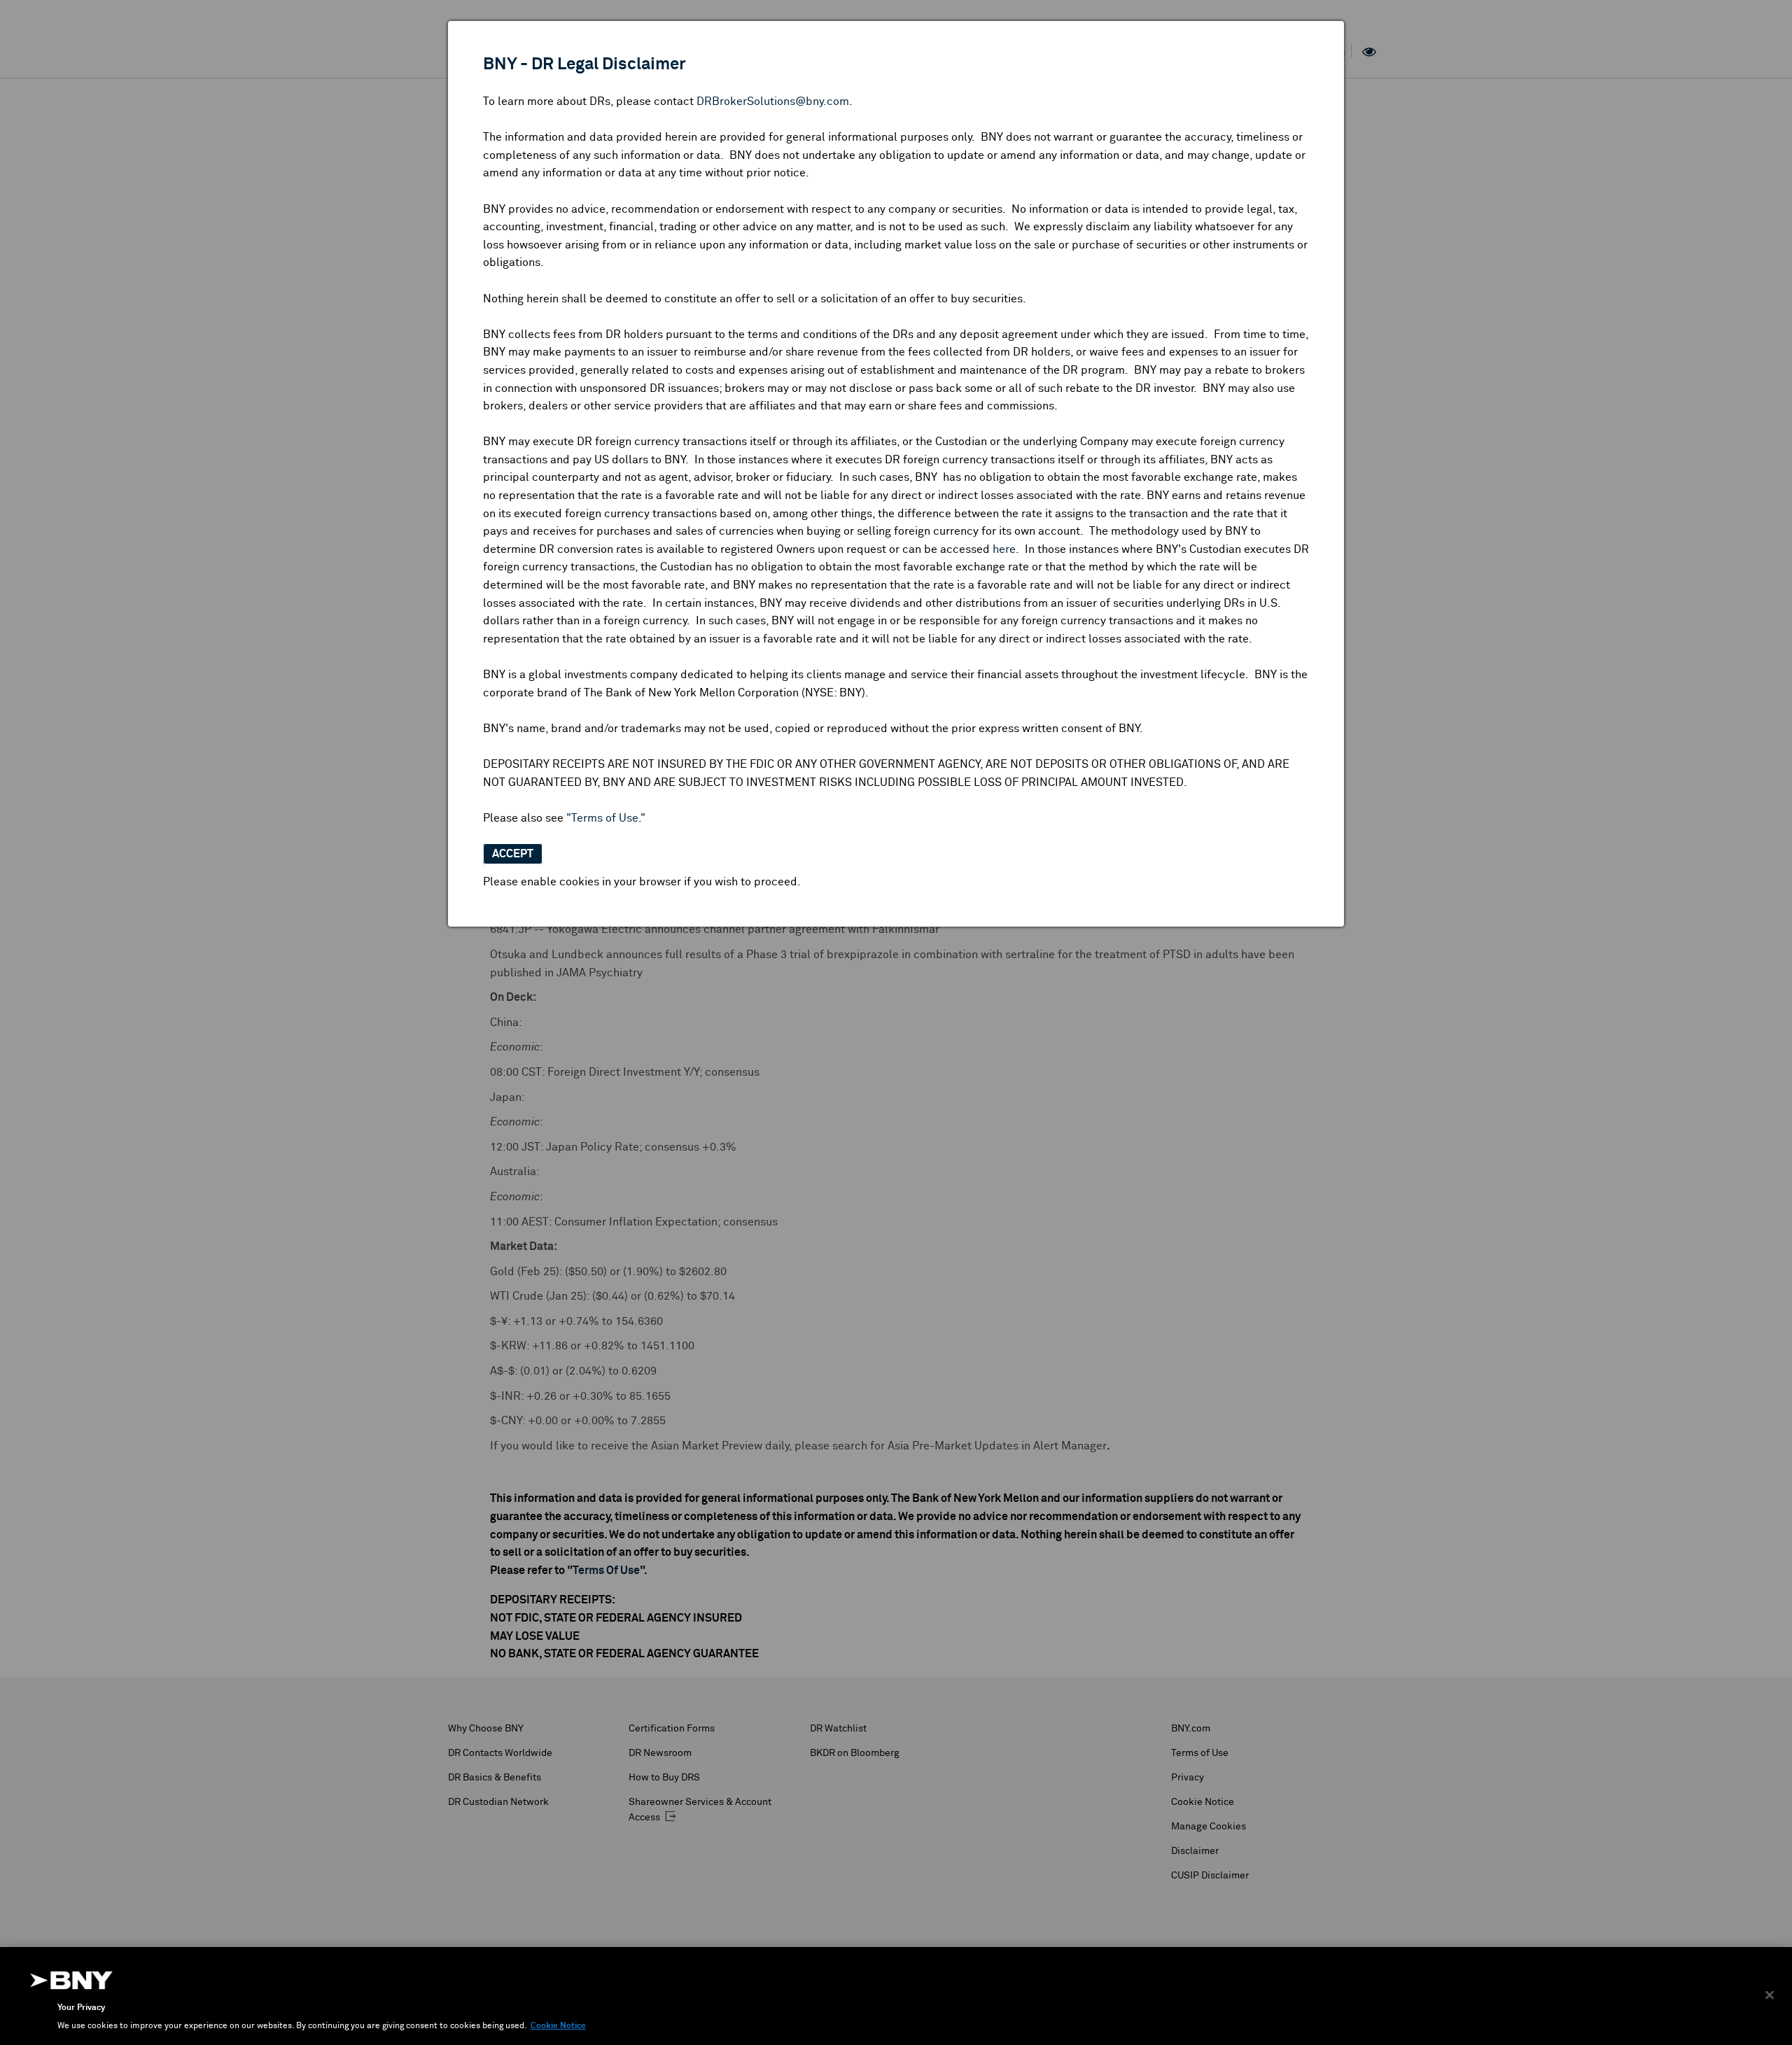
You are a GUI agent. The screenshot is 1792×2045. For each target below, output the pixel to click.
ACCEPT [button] (513, 854)
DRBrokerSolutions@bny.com (773, 101)
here (1004, 549)
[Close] (1770, 1995)
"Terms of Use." (606, 818)
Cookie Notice (558, 2026)
